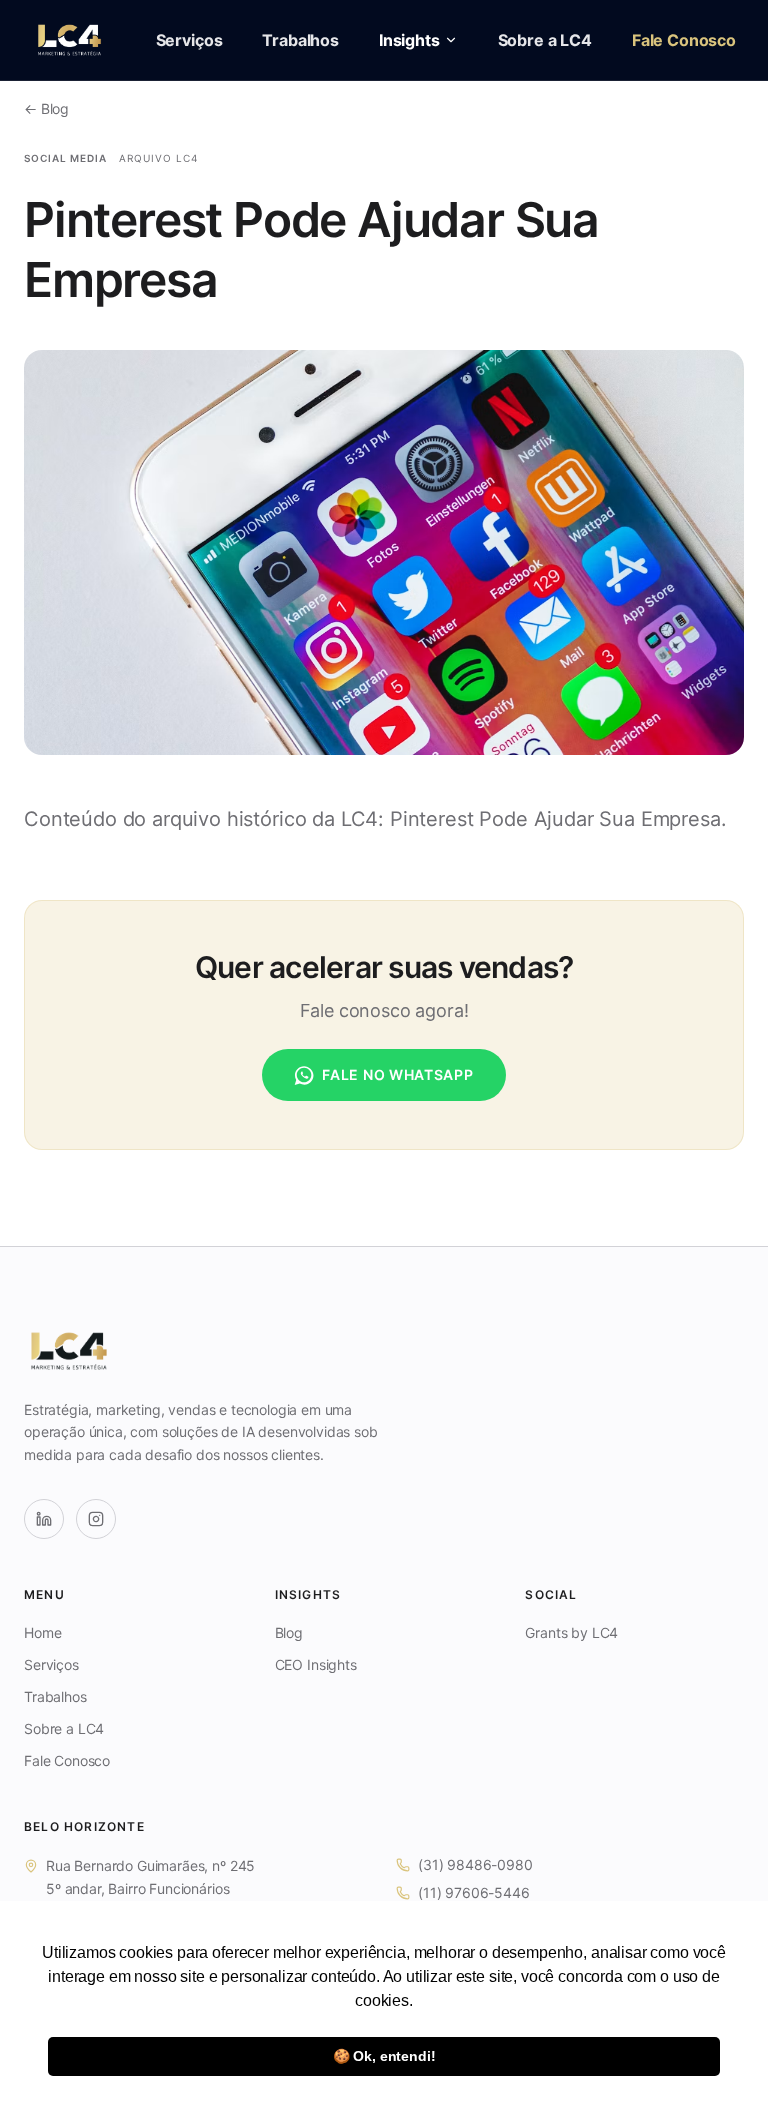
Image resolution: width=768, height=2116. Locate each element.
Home (42, 1632)
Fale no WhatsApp (397, 1074)
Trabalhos (300, 40)
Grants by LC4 (571, 1632)
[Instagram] (96, 1519)
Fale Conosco (684, 40)
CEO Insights (316, 1664)
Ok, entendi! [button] (384, 2056)
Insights (409, 40)
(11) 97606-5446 (474, 1892)
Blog (289, 1632)
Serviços (189, 40)
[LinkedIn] (44, 1519)
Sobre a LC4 (545, 40)
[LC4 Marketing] (69, 40)
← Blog (46, 108)
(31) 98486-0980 (475, 1864)
